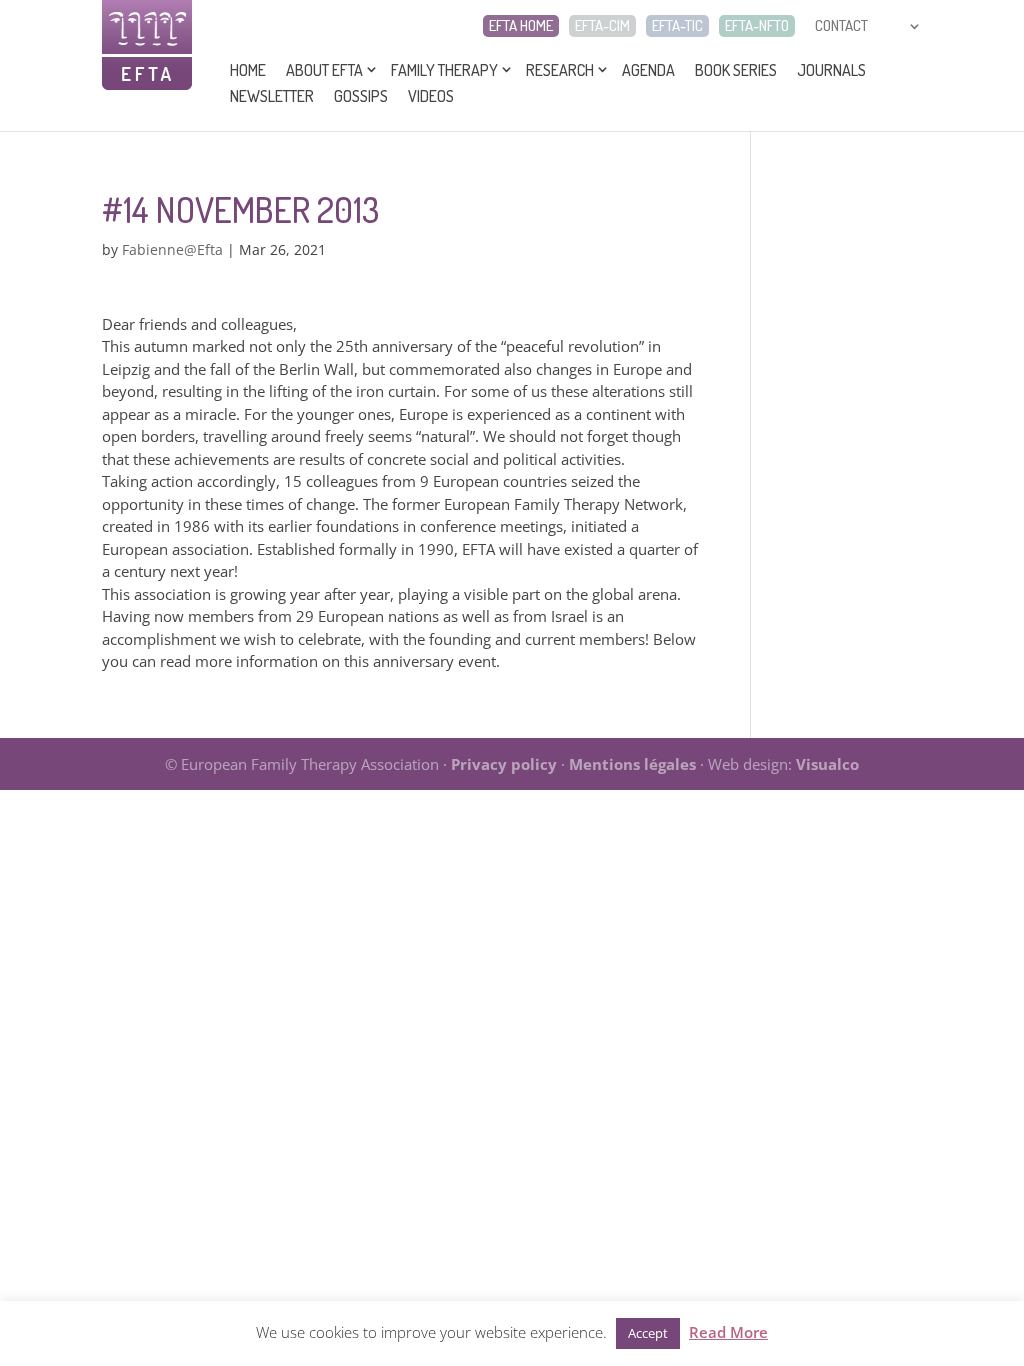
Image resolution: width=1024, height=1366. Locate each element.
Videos (431, 96)
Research (560, 70)
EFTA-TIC (677, 26)
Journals (831, 70)
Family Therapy (444, 70)
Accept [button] (648, 1333)
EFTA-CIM (602, 26)
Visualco (827, 764)
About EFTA (324, 70)
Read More (728, 1332)
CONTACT (841, 26)
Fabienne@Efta (172, 249)
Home (248, 70)
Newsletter (272, 96)
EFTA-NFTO (757, 26)
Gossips (361, 96)
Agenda (648, 70)
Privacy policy (504, 764)
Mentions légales (632, 764)
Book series (736, 70)
